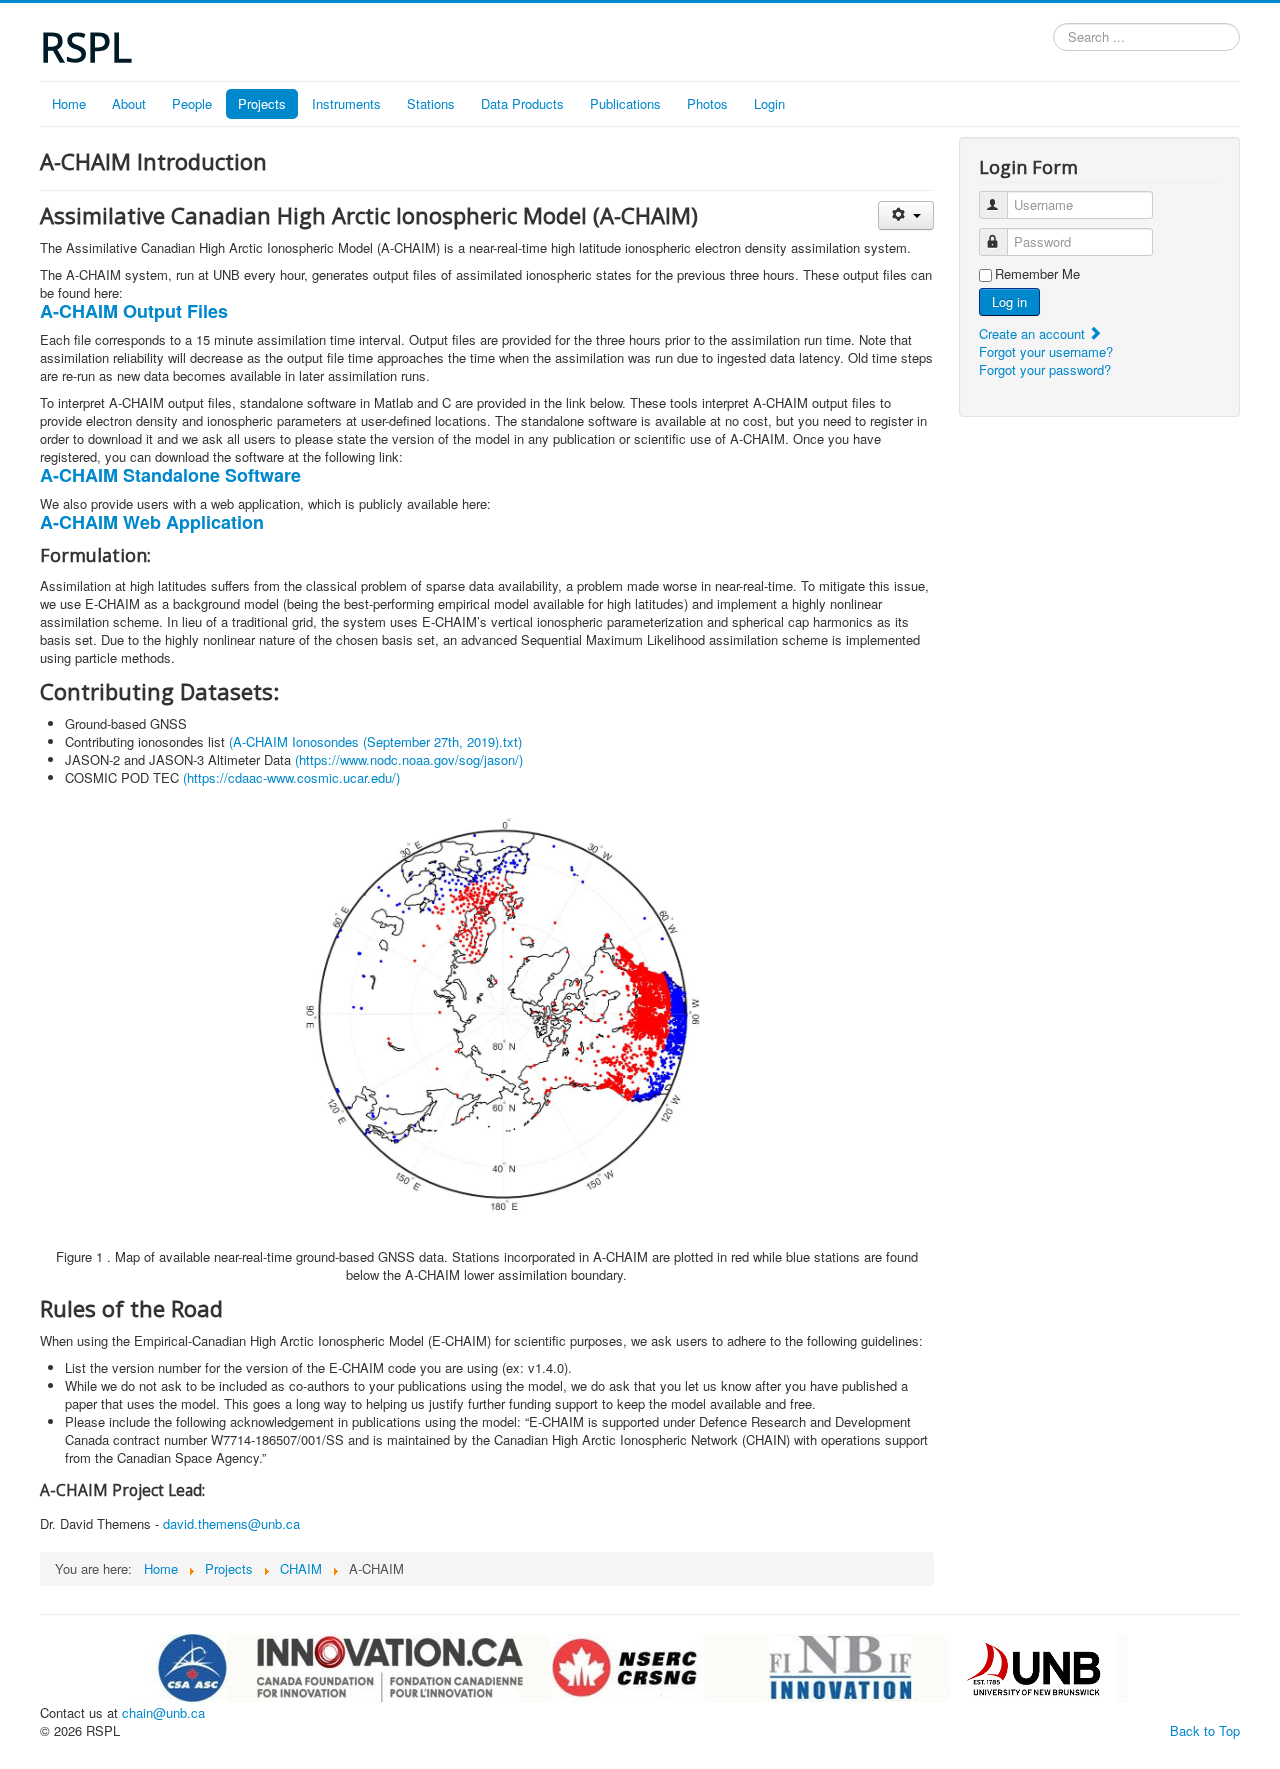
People (192, 103)
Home (69, 103)
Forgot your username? (1046, 351)
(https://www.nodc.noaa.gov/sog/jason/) (409, 759)
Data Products (522, 103)
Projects (262, 103)
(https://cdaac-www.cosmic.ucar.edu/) (291, 777)
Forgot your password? (1045, 369)
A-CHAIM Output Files (134, 311)
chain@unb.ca (163, 1712)
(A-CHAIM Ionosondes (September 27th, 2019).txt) (375, 741)
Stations (431, 103)
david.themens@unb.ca (231, 1523)
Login (769, 103)
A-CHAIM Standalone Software (170, 475)
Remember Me (1037, 274)
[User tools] (905, 215)
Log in (1009, 301)
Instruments (346, 103)
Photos (707, 103)
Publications (625, 103)
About (129, 103)
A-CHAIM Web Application (152, 522)
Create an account (1034, 333)
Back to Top (1205, 1730)
